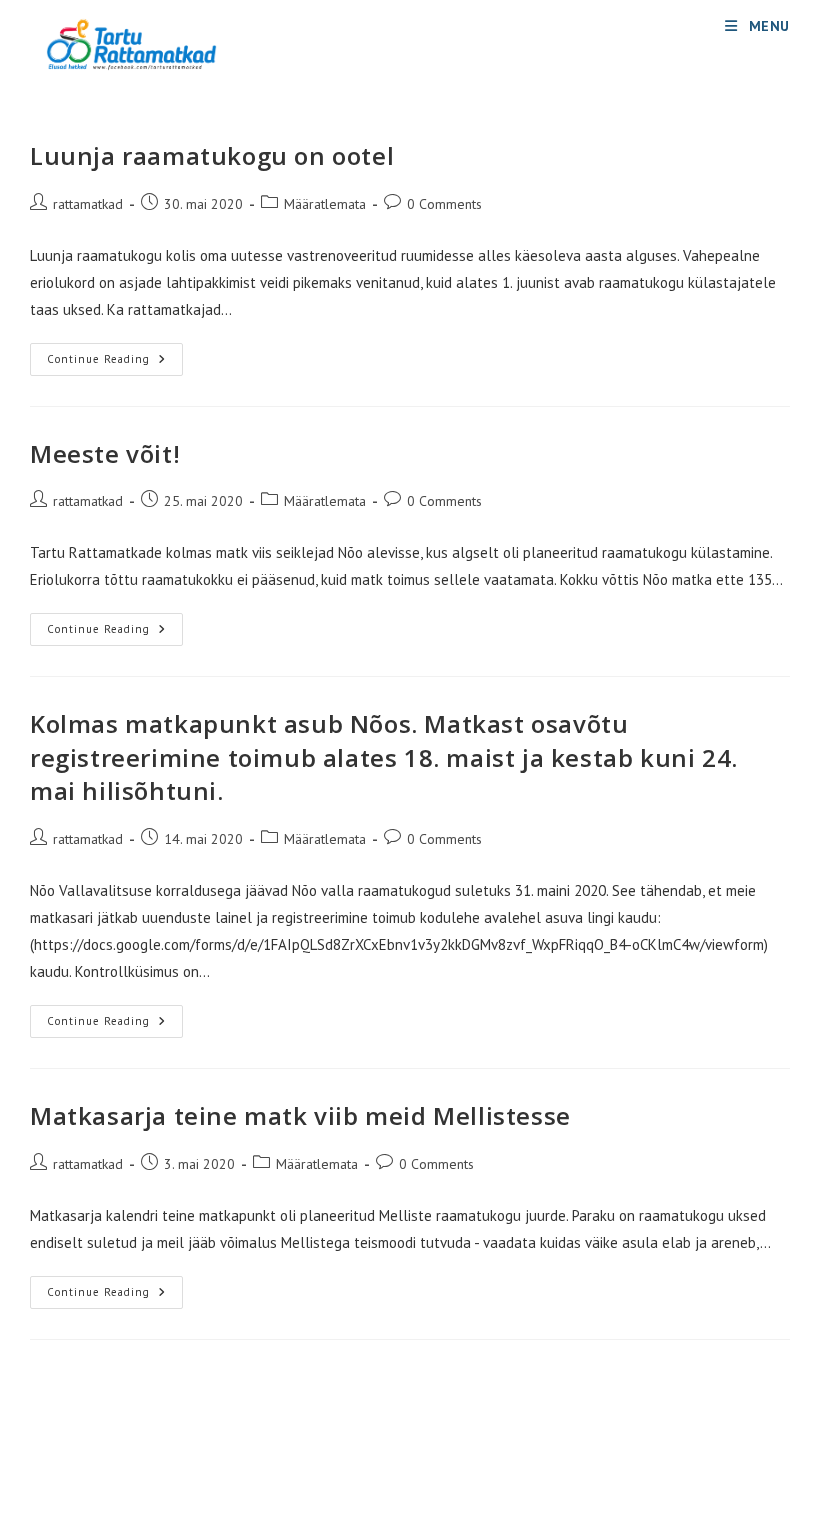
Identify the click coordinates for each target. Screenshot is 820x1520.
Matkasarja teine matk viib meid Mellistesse (300, 1115)
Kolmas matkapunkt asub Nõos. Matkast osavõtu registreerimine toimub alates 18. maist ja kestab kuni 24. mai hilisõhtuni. (384, 757)
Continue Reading (115, 363)
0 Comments (444, 204)
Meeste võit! (105, 453)
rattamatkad (88, 204)
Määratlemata (325, 204)
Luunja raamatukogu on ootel (212, 155)
